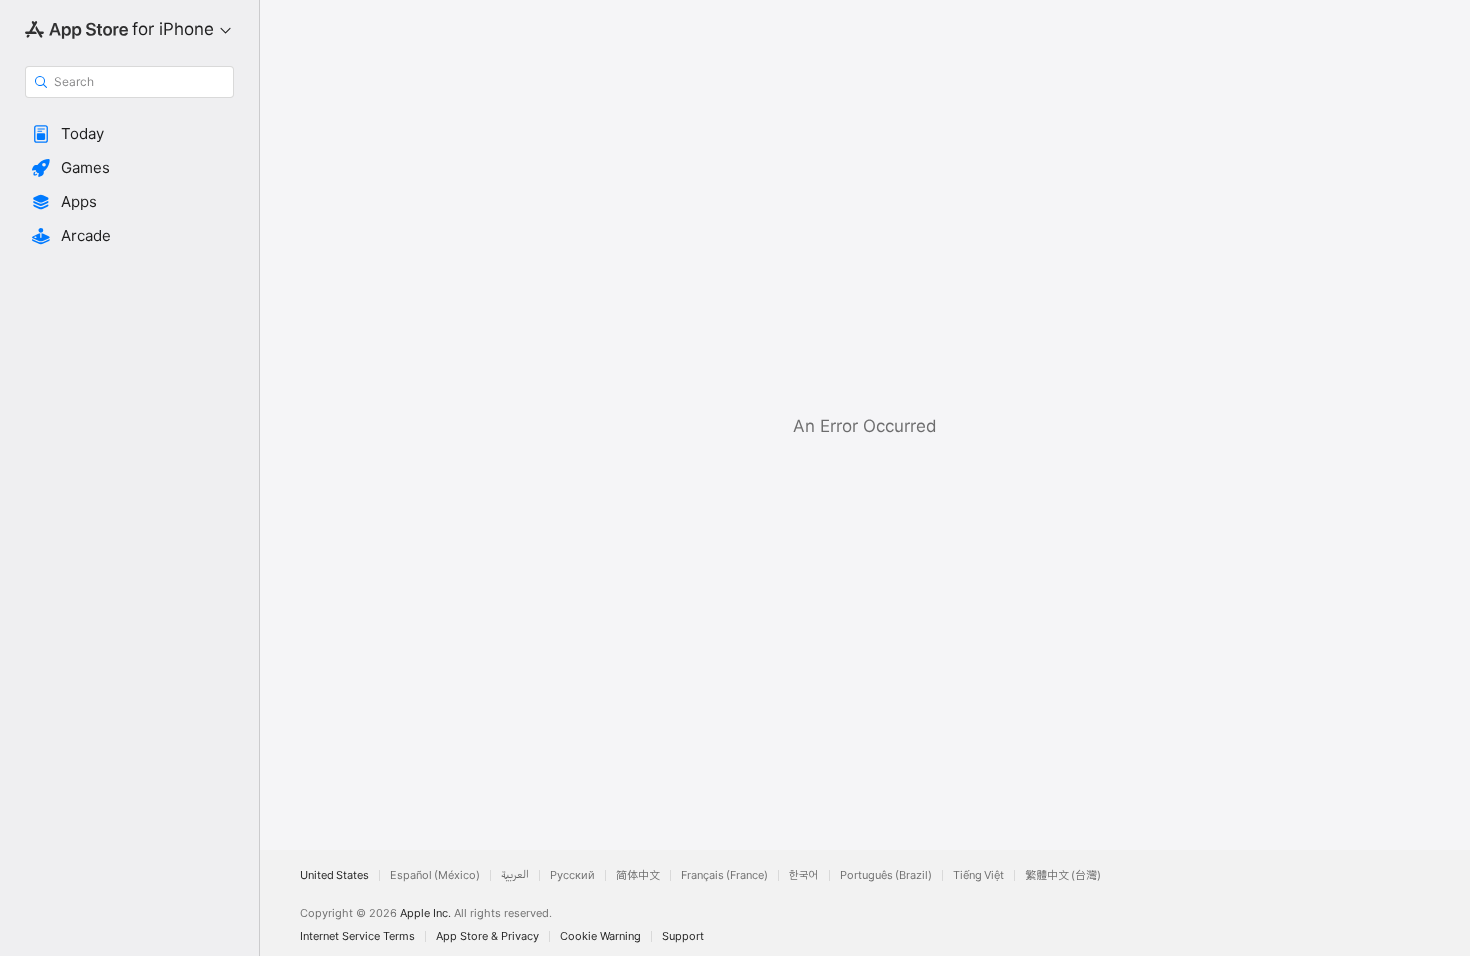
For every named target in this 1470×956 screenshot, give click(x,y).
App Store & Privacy (487, 936)
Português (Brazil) (886, 875)
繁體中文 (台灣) (1063, 875)
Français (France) (724, 875)
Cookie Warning (600, 936)
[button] (129, 134)
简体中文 (638, 875)
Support (683, 936)
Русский (572, 875)
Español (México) (435, 875)
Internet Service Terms (357, 936)
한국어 (804, 875)
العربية (515, 875)
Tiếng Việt (978, 875)
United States (334, 875)
